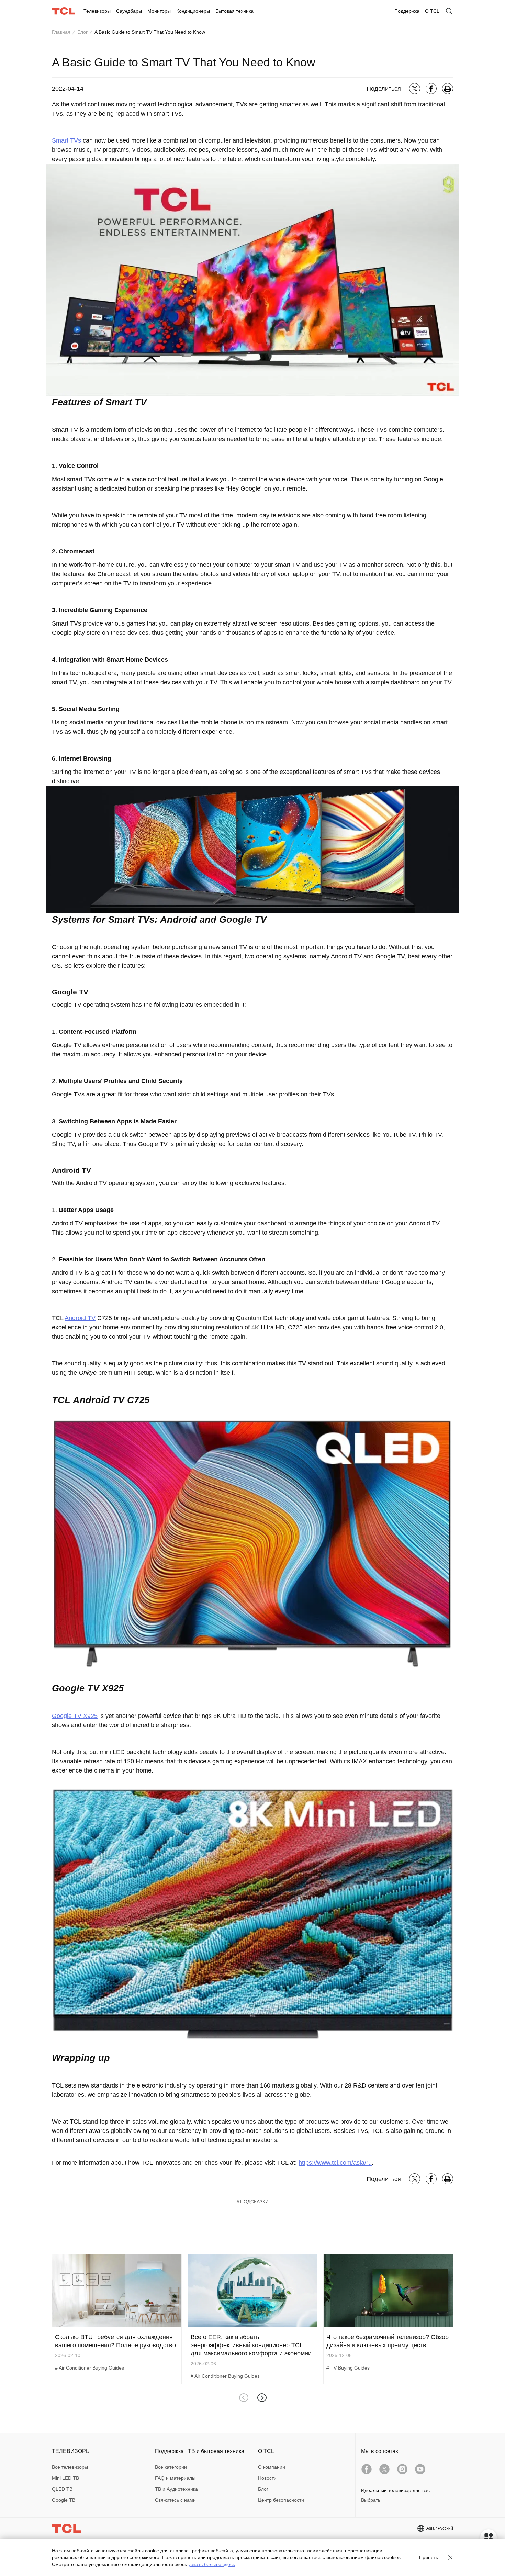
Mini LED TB (65, 2478)
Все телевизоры (70, 2467)
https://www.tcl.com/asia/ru (335, 2163)
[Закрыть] (450, 2557)
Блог (82, 32)
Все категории (171, 2467)
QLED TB (62, 2489)
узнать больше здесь (212, 2564)
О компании (272, 2467)
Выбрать (371, 2500)
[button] (262, 2398)
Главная (61, 32)
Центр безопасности (281, 2500)
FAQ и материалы (175, 2478)
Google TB (64, 2500)
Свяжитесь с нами (175, 2500)
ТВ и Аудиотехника (176, 2489)
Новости (267, 2478)
